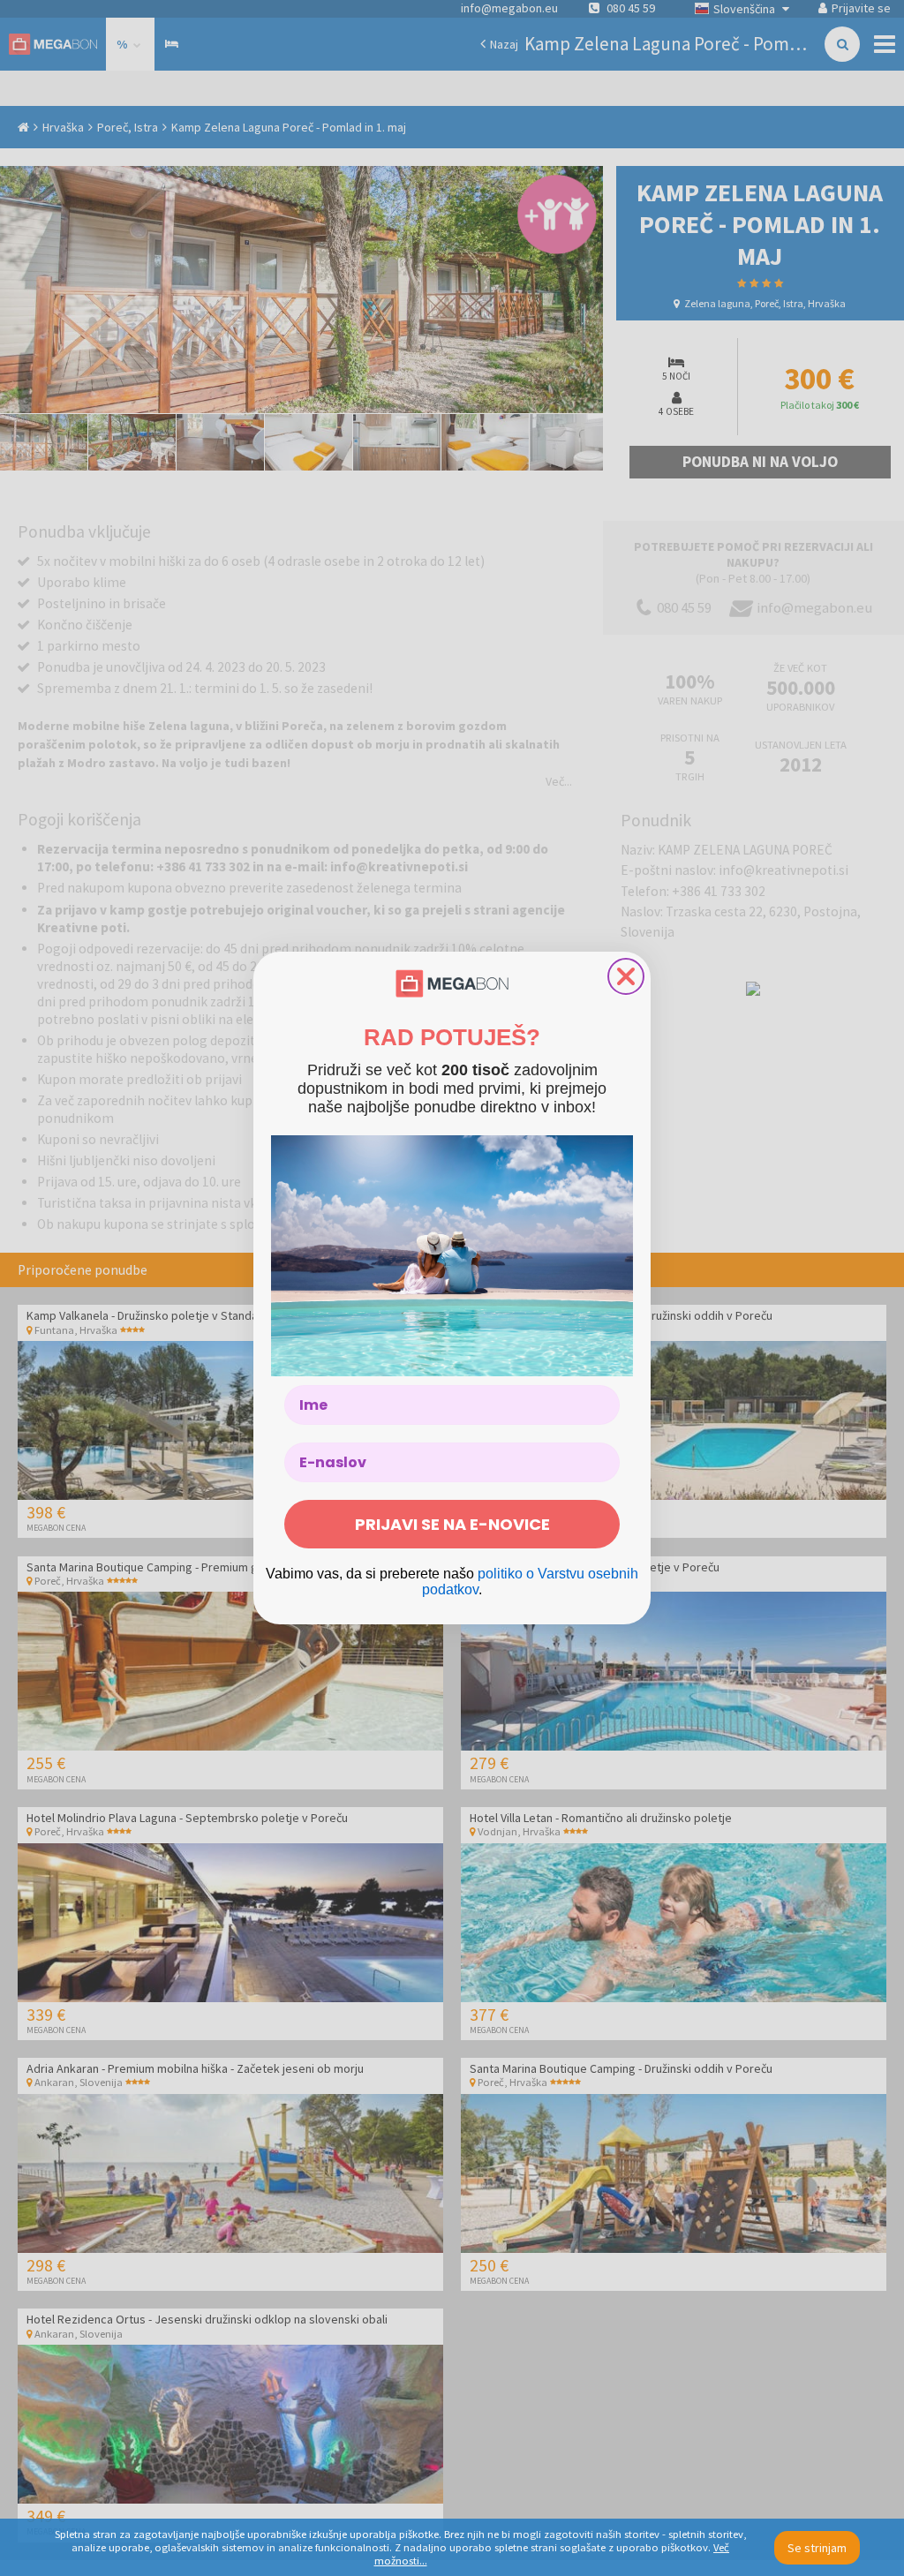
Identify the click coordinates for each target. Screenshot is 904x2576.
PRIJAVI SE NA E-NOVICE (452, 1524)
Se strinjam (817, 2548)
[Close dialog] (626, 976)
